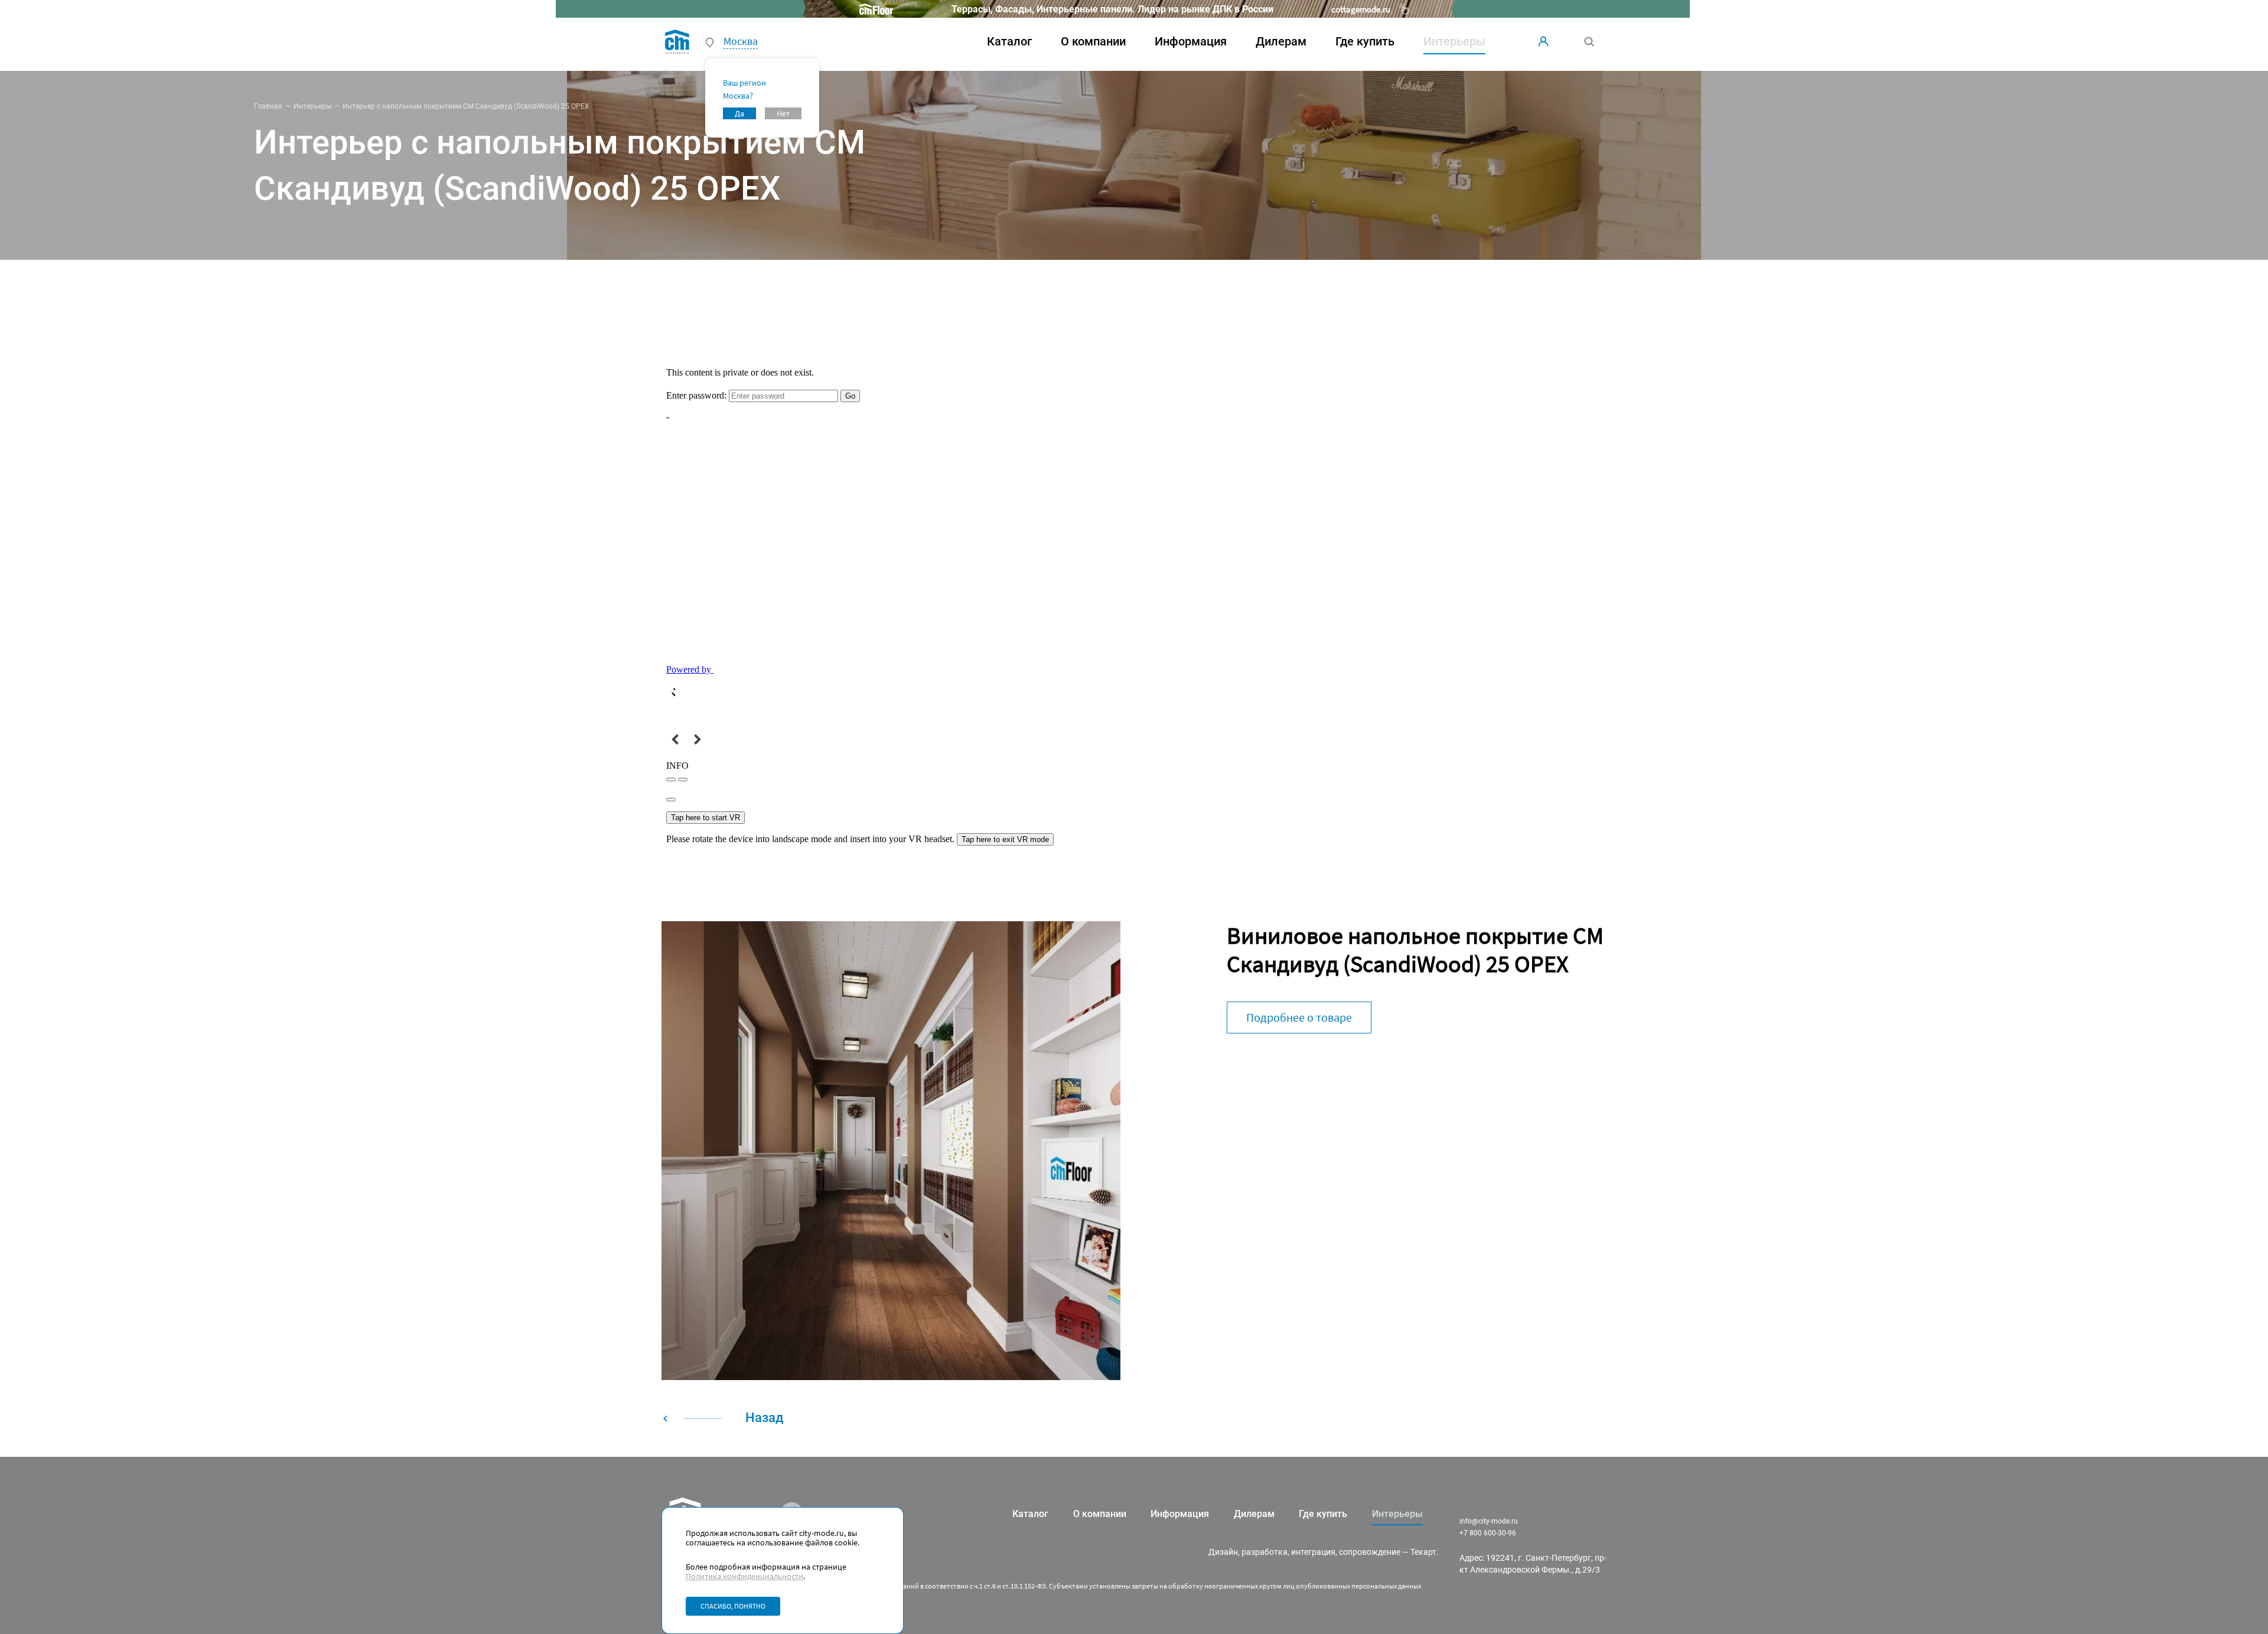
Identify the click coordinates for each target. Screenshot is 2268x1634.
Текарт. (1425, 1552)
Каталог (1009, 41)
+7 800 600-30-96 (1488, 1533)
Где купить (1365, 41)
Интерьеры (312, 106)
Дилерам (1281, 41)
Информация (1191, 41)
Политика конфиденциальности (744, 1576)
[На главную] (677, 41)
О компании (1093, 41)
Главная (268, 106)
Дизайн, (1224, 1552)
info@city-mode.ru (1489, 1521)
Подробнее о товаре (1299, 1017)
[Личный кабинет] (1543, 41)
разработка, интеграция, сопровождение (1321, 1552)
